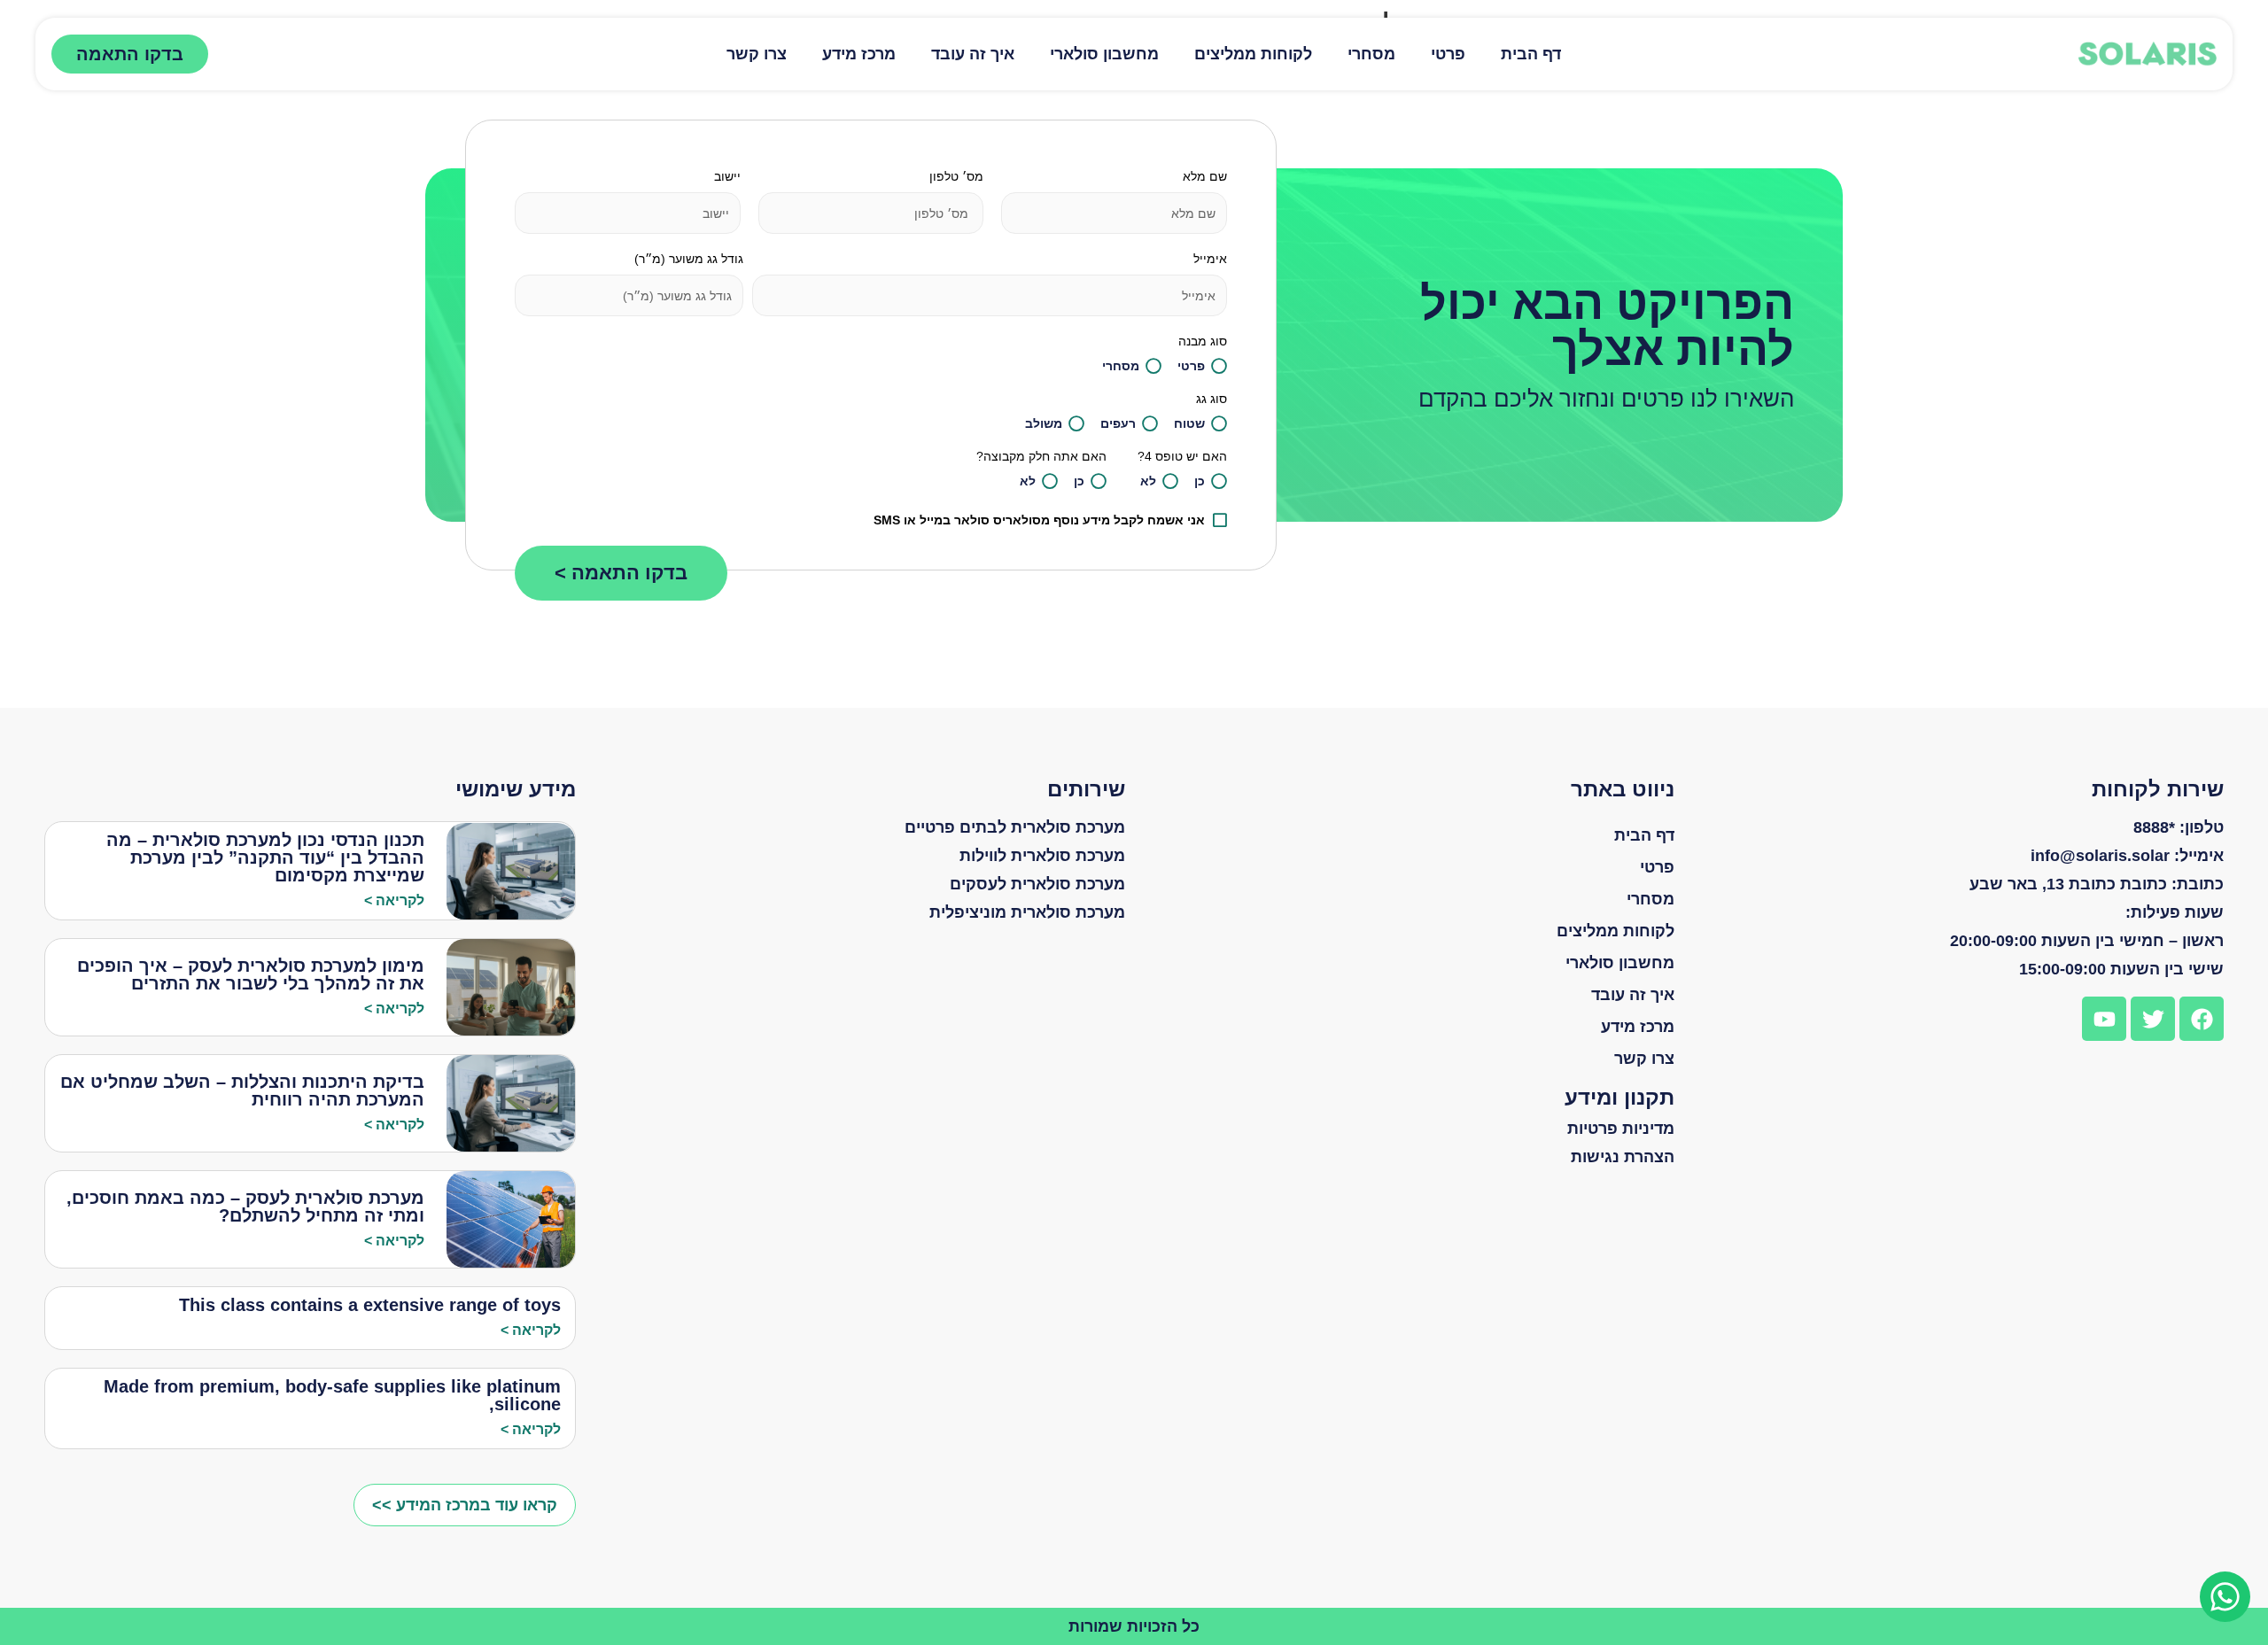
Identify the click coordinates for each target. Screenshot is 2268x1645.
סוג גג (1212, 399)
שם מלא (1205, 176)
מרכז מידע (859, 54)
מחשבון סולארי (1104, 54)
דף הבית (1531, 54)
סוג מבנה (1203, 341)
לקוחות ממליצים (1253, 54)
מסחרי (1371, 54)
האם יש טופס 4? (1182, 456)
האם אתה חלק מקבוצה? (1041, 456)
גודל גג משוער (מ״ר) (689, 259)
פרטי (1448, 54)
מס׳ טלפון (956, 176)
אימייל (1210, 259)
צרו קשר (757, 54)
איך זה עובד (973, 54)
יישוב (727, 176)
